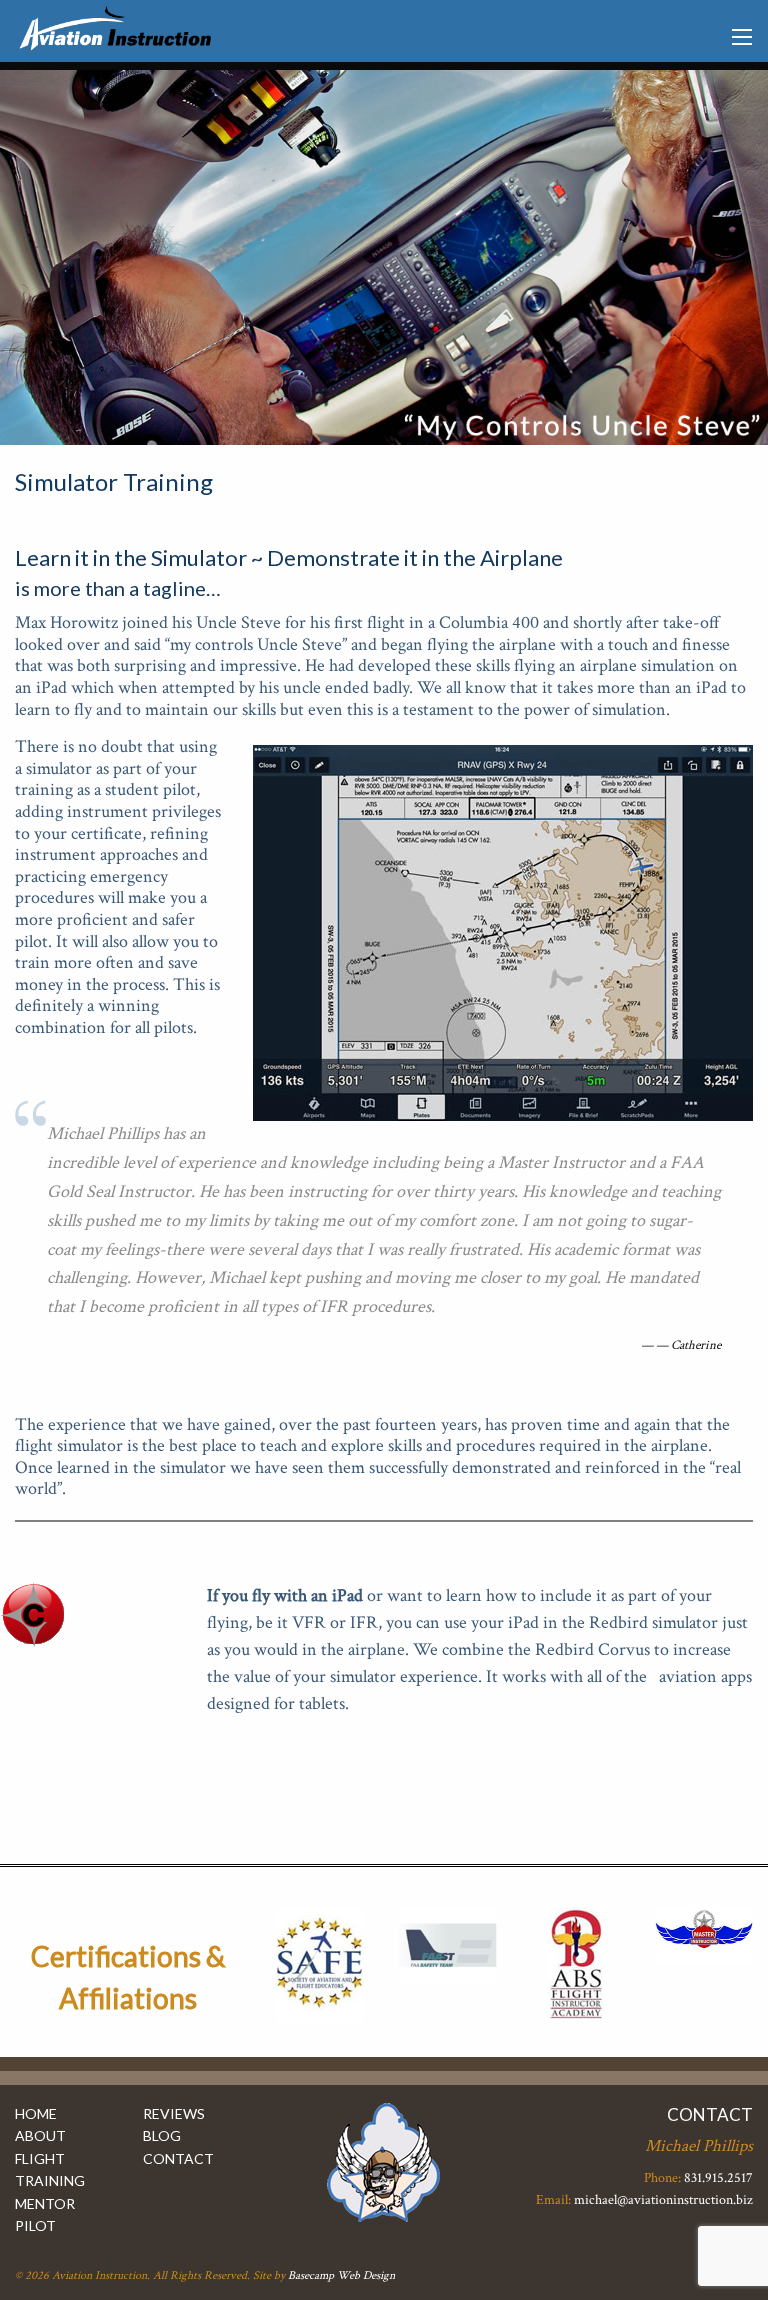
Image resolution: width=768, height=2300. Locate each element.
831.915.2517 (718, 2178)
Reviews (174, 2113)
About (40, 2135)
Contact (178, 2158)
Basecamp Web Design (341, 2275)
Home (36, 2113)
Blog (162, 2135)
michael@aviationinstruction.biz (663, 2200)
